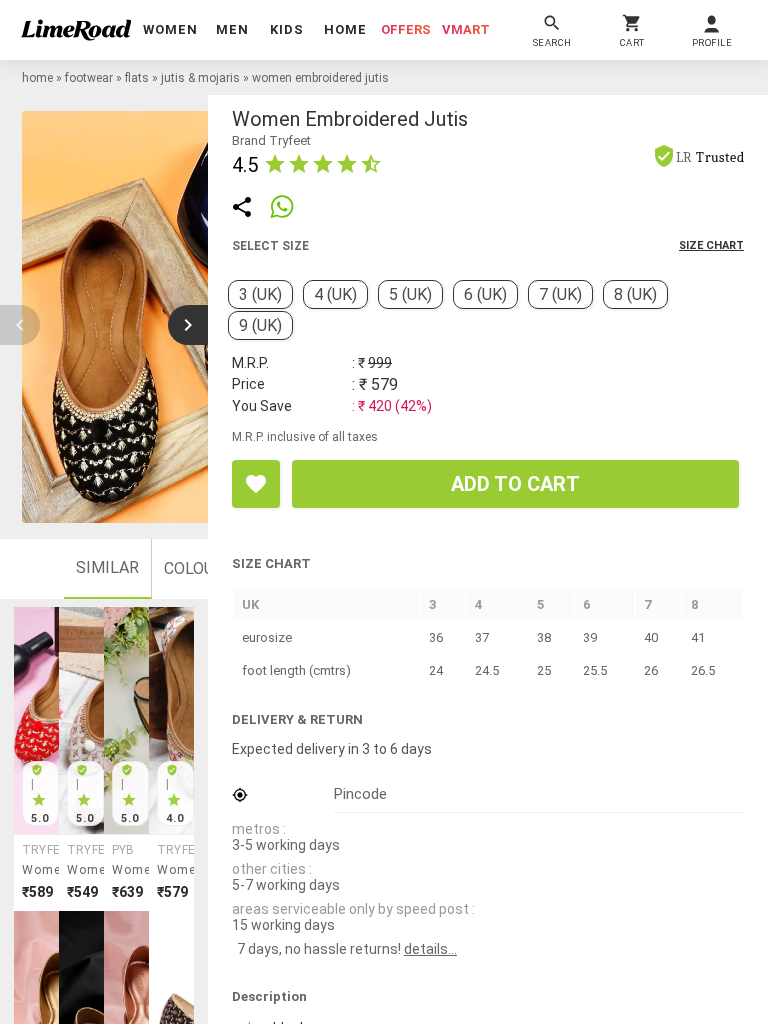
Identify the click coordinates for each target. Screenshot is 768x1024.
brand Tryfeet (271, 140)
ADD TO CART (515, 484)
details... (430, 949)
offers (406, 29)
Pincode (360, 794)
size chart (711, 245)
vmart (466, 29)
